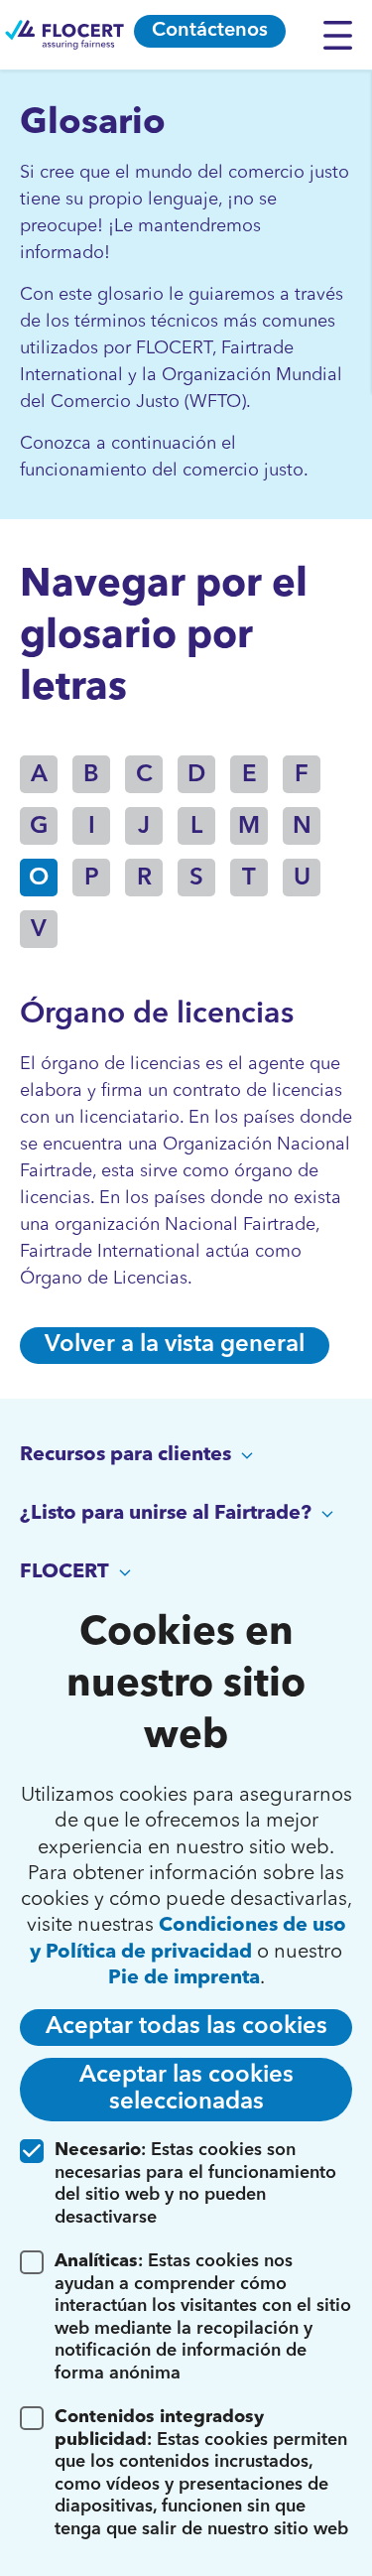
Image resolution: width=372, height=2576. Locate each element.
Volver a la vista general (175, 1345)
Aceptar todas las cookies (186, 2027)
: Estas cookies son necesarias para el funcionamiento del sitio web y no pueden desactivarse (195, 2184)
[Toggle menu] (343, 35)
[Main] (64, 35)
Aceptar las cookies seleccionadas (186, 2089)
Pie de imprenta (184, 1978)
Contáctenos (210, 31)
